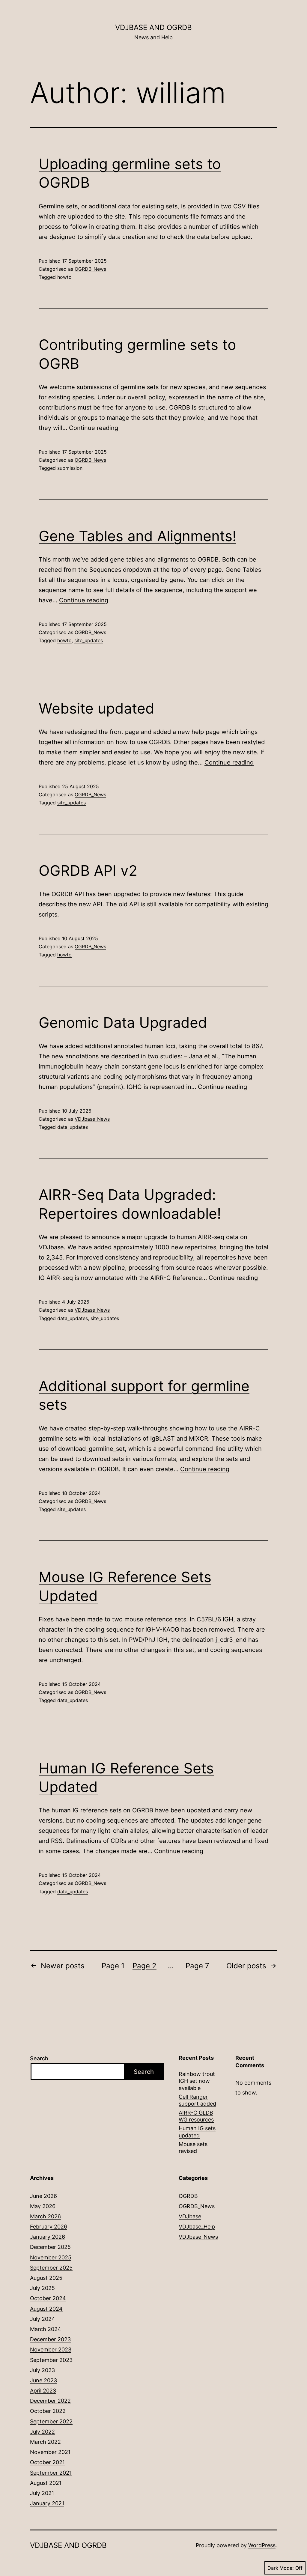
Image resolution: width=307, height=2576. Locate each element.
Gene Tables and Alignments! (137, 536)
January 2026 (48, 2237)
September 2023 (51, 2360)
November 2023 (51, 2349)
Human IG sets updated (197, 2132)
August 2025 (46, 2278)
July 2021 (42, 2493)
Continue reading (94, 428)
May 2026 (43, 2206)
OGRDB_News (90, 269)
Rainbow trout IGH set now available (197, 2081)
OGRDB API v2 (88, 871)
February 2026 (49, 2227)
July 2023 (42, 2370)
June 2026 (43, 2196)
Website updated (97, 708)
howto (64, 277)
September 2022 (51, 2421)
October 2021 (47, 2462)
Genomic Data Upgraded (123, 1023)
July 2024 (43, 2319)
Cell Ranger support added (197, 2100)
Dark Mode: (281, 2568)
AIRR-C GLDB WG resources (196, 2116)
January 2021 (47, 2503)
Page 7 (197, 1966)
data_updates (73, 1127)
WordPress (262, 2545)
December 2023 (50, 2339)
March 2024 (46, 2329)
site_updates (89, 640)
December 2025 (50, 2247)
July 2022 (42, 2432)
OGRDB (188, 2196)
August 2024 (46, 2309)
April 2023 (43, 2391)
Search (39, 2058)
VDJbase (190, 2216)
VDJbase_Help (197, 2227)
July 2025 (42, 2288)
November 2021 (50, 2452)
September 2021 (51, 2473)
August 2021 (46, 2483)
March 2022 (45, 2442)
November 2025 (51, 2257)
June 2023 (43, 2380)
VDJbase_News (92, 1119)
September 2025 (51, 2268)
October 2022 (48, 2411)
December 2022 (50, 2401)
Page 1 (113, 1966)
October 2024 (48, 2298)
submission (70, 468)
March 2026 (45, 2216)
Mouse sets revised (193, 2148)
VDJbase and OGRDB (153, 27)
